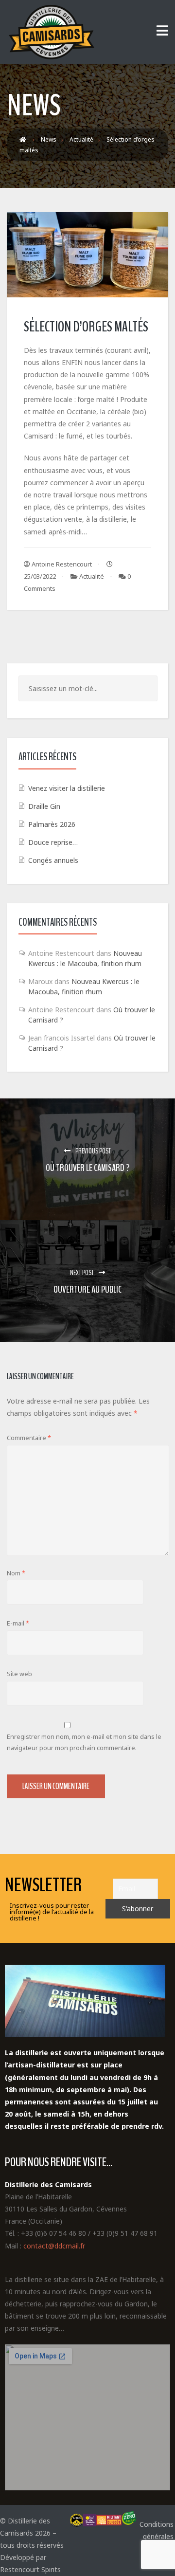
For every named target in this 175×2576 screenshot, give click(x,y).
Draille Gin (44, 806)
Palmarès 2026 (52, 824)
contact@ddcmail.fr (54, 2246)
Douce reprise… (53, 842)
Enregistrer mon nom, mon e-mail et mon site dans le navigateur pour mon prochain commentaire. (84, 1742)
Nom (16, 1573)
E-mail (18, 1623)
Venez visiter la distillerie (67, 788)
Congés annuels (53, 860)
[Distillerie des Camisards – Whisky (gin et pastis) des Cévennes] (51, 32)
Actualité (92, 576)
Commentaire (29, 1438)
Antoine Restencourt (61, 564)
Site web (19, 1674)
